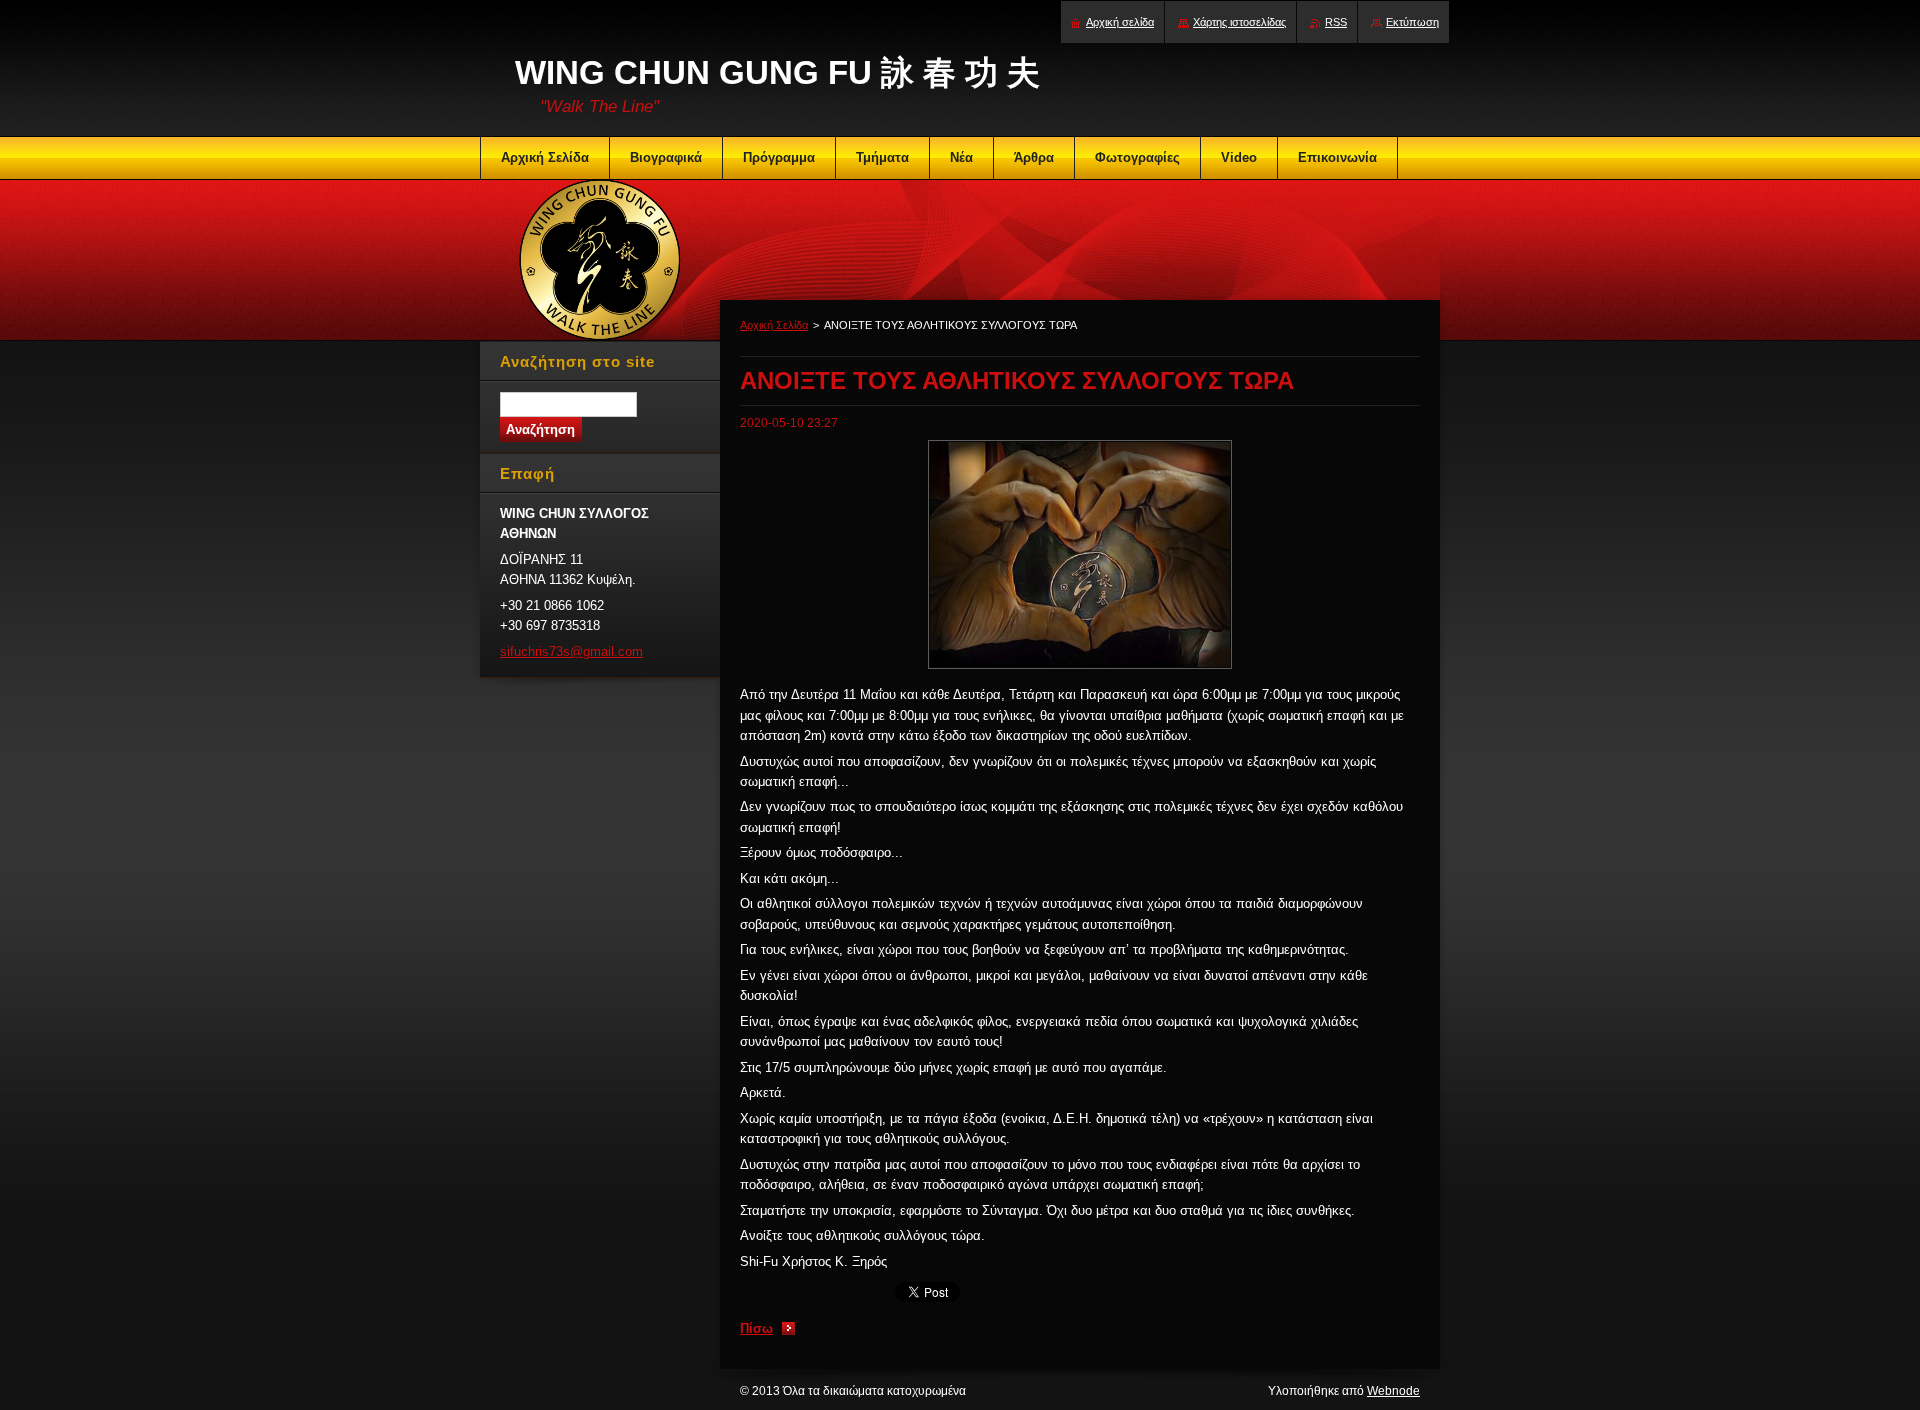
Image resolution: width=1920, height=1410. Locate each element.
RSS (1336, 22)
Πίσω (756, 1328)
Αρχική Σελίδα (774, 325)
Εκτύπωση (1412, 22)
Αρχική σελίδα (1120, 22)
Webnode (1393, 1391)
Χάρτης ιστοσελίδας (1239, 22)
